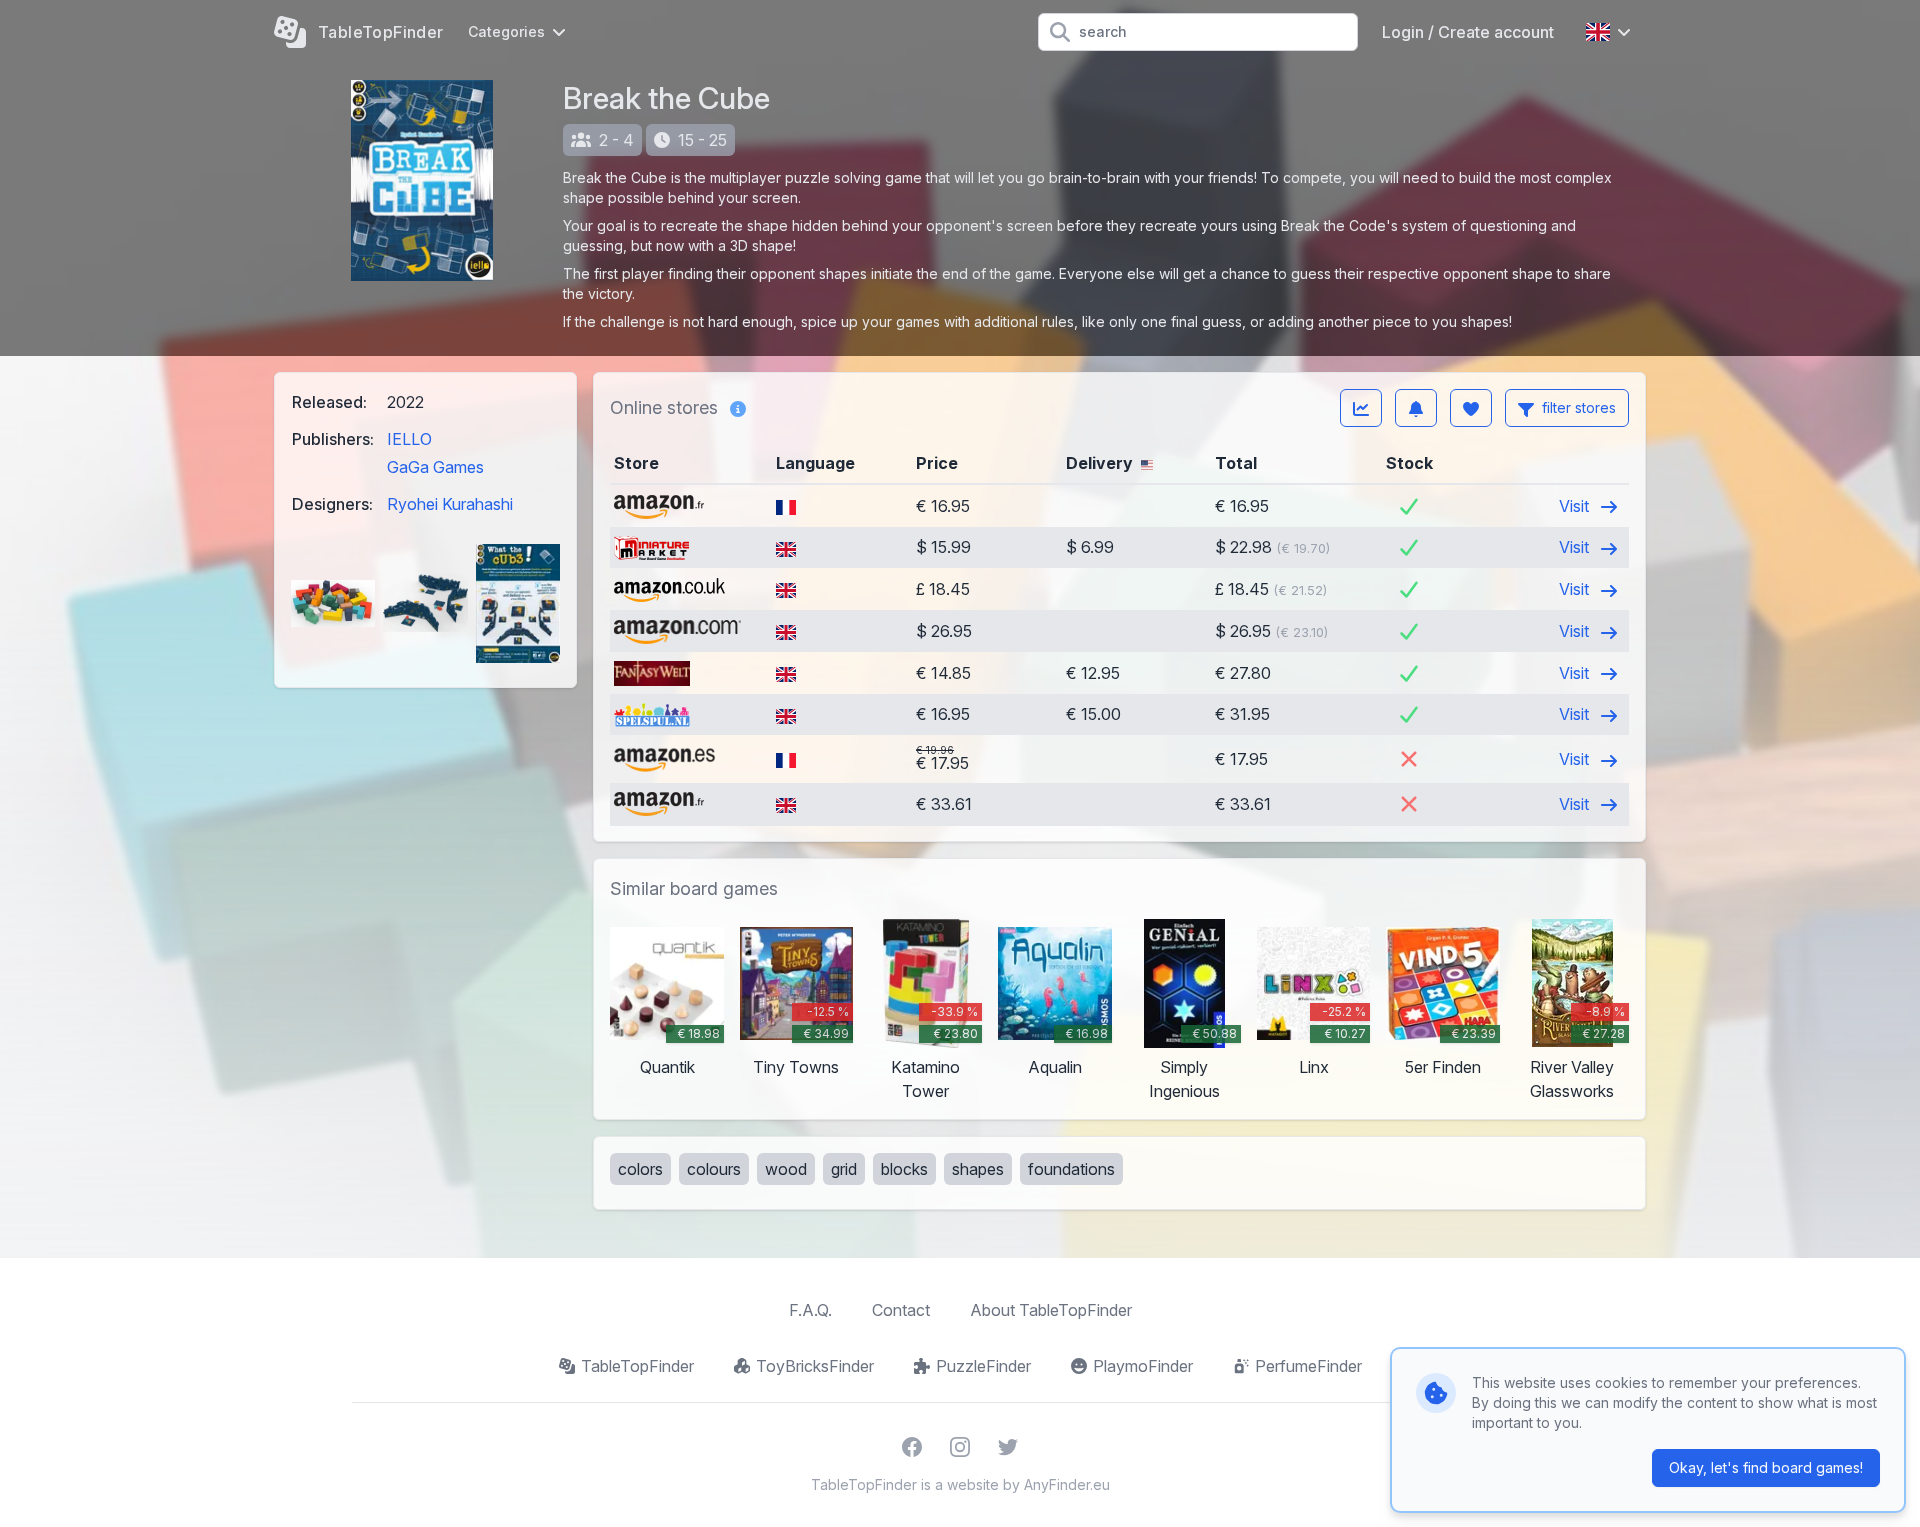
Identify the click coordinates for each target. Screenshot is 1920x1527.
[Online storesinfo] (738, 408)
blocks (904, 1169)
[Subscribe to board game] (1416, 408)
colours (714, 1169)
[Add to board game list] (1471, 408)
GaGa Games (435, 467)
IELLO (409, 439)
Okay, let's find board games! (1766, 1467)
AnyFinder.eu (1067, 1484)
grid (844, 1169)
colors (640, 1169)
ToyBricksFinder (815, 1366)
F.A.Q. (810, 1310)
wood (786, 1169)
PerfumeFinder (1308, 1366)
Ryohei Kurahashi (450, 504)
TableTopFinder (637, 1366)
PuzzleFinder (983, 1366)
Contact (901, 1310)
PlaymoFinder (1143, 1366)
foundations (1071, 1169)
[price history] (1361, 408)
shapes (978, 1169)
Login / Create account (1468, 32)
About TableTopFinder (1051, 1310)
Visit (1576, 506)
